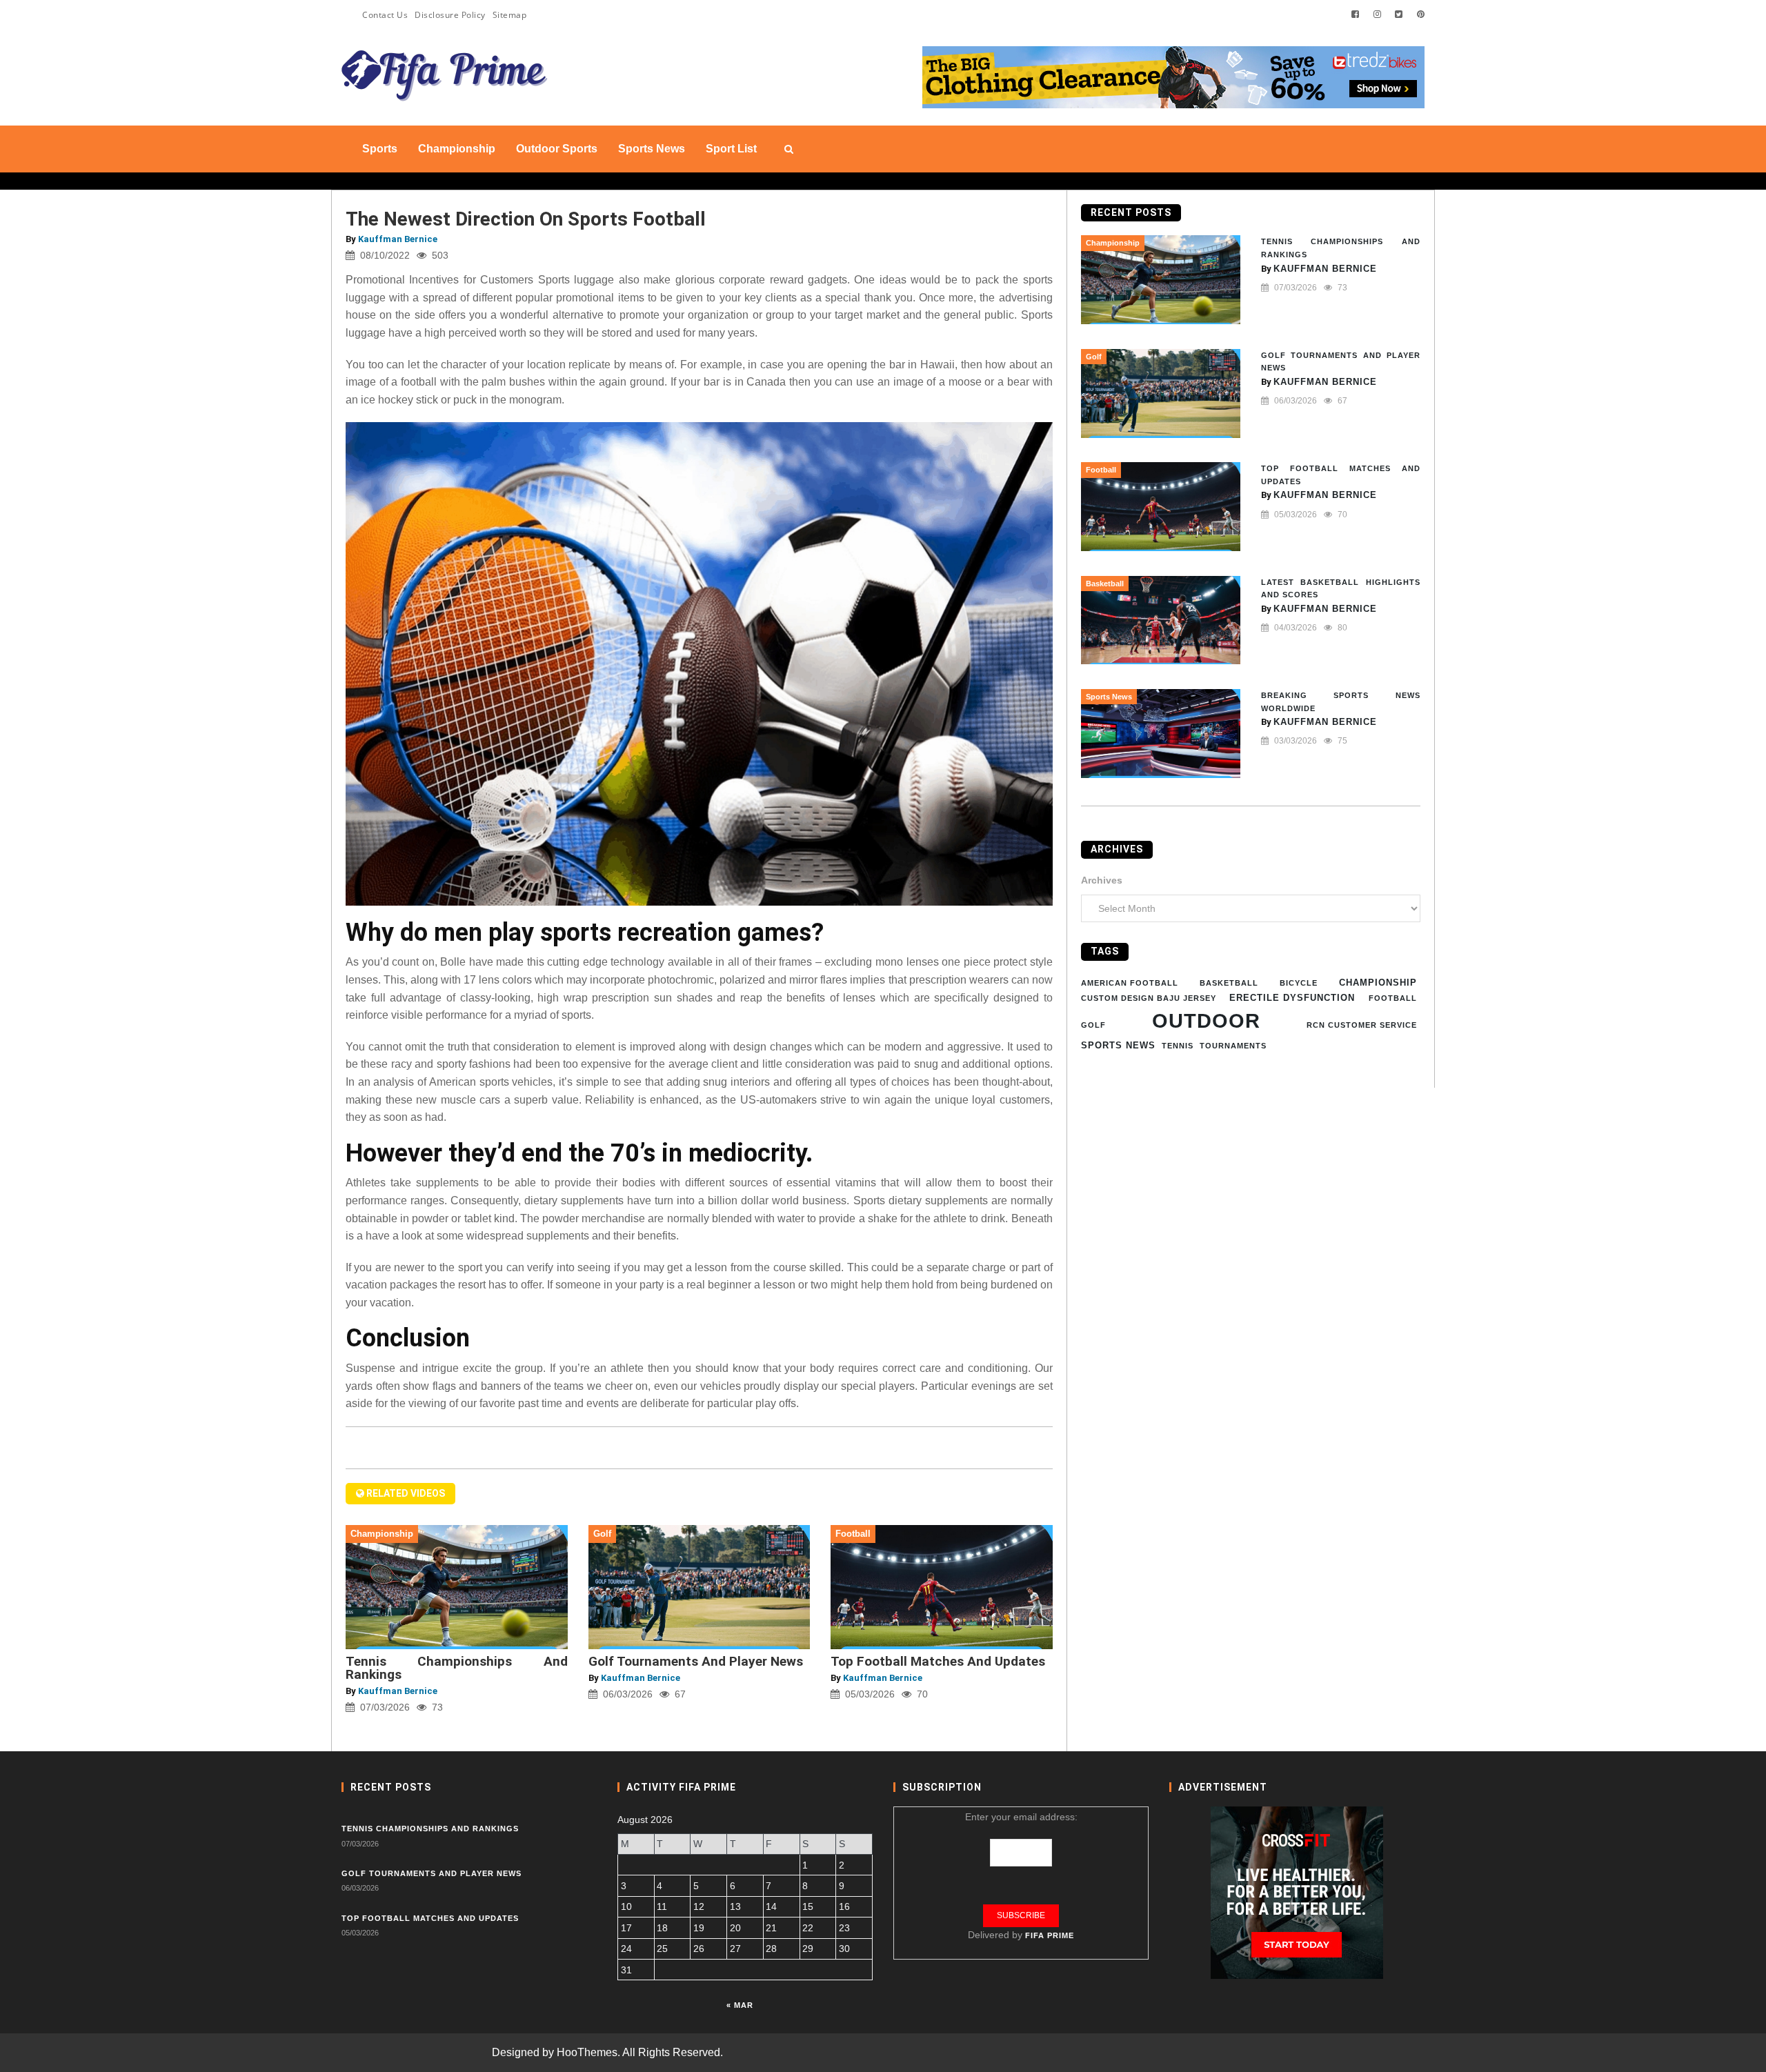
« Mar (740, 2005)
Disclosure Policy (450, 15)
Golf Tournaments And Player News (696, 1661)
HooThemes (587, 2052)
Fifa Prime (1050, 1935)
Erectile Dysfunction (1292, 997)
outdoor (1206, 1020)
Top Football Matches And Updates (938, 1661)
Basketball (1229, 982)
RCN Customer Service (1362, 1025)
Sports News (1118, 1045)
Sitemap (510, 15)
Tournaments (1233, 1046)
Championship (1378, 982)
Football (1393, 997)
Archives (1102, 879)
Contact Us (385, 15)
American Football (1130, 982)
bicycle (1299, 982)
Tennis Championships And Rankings (457, 1668)
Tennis (1178, 1046)
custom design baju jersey (1149, 997)
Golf (1093, 1025)
